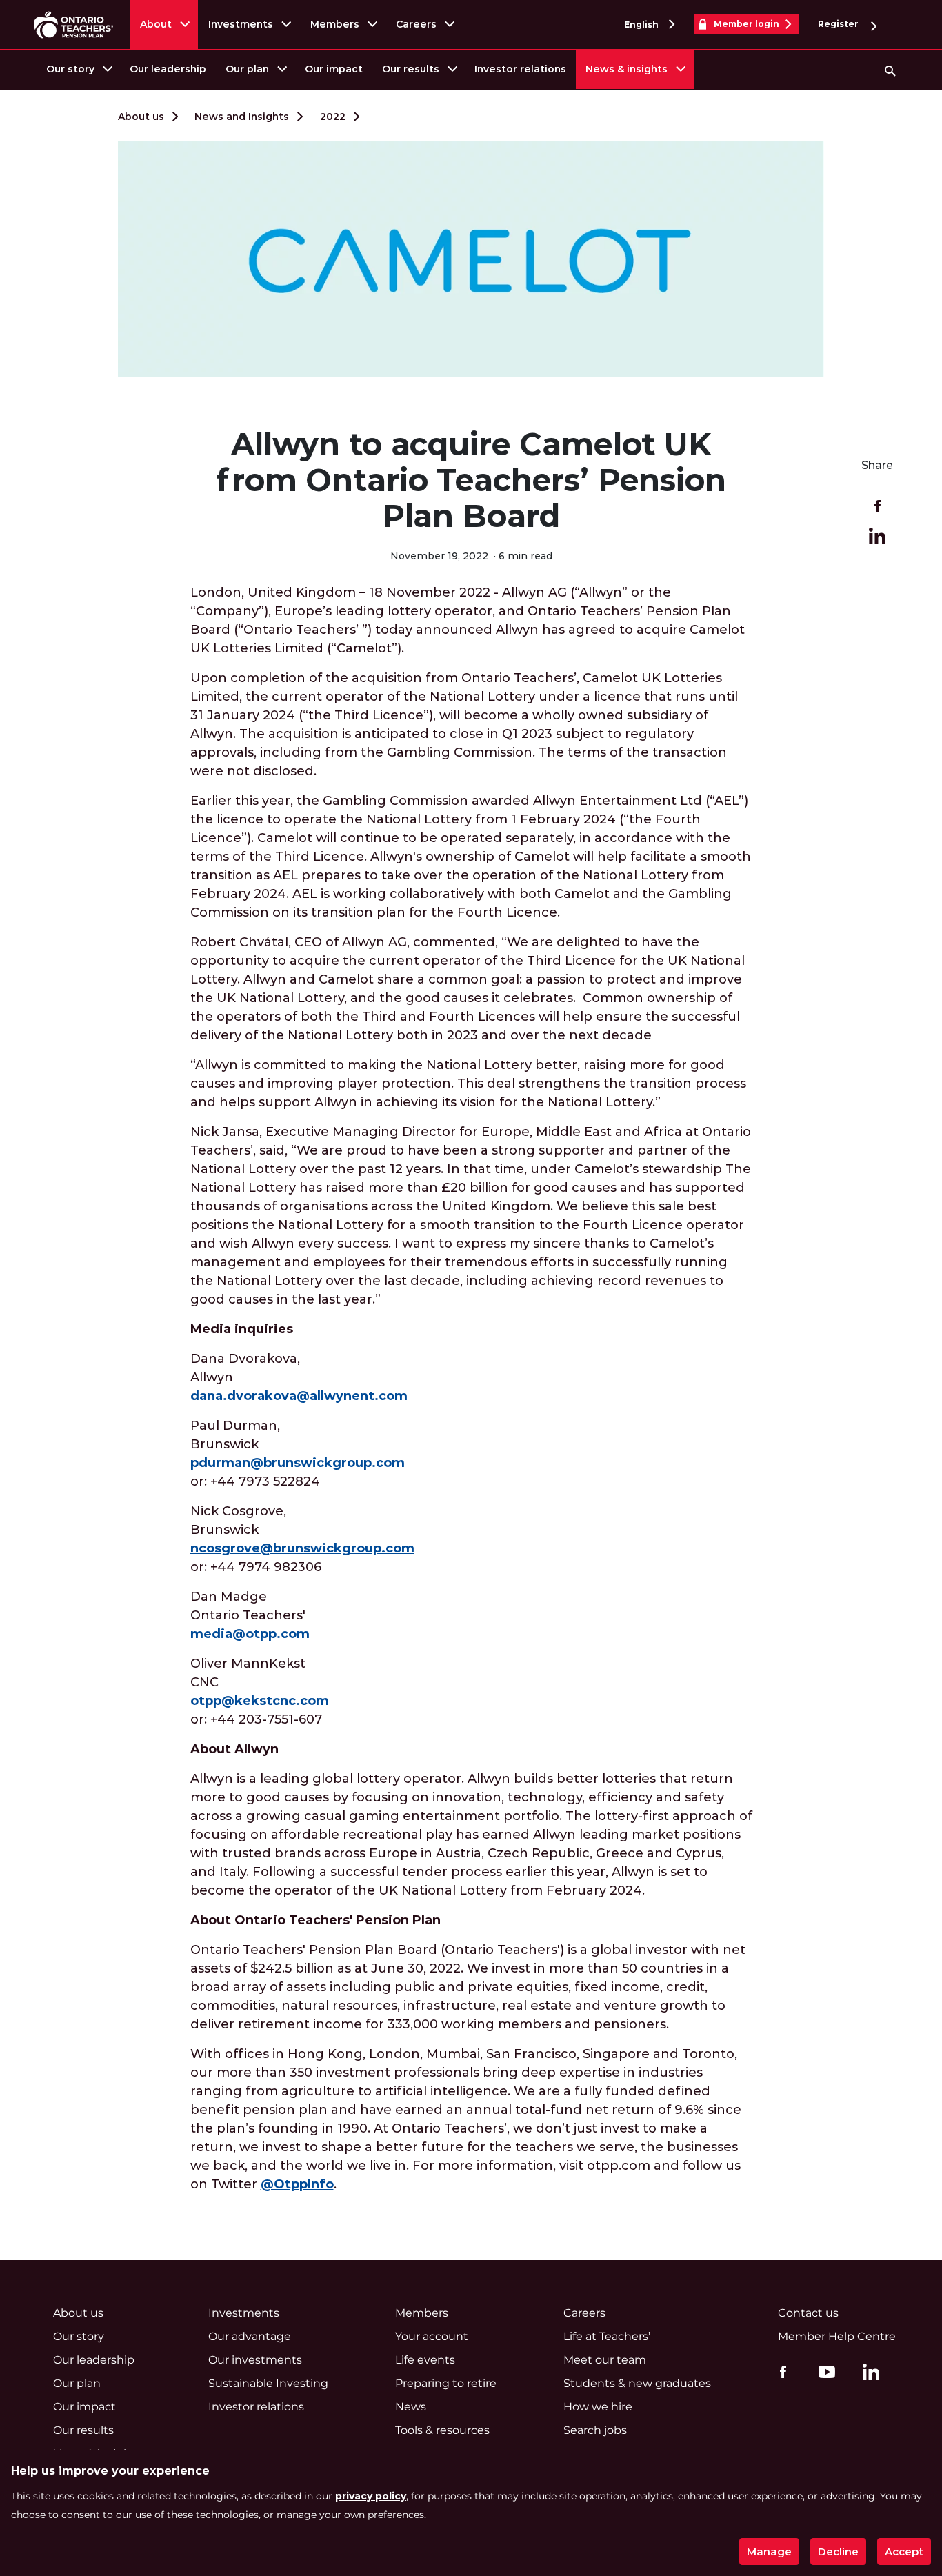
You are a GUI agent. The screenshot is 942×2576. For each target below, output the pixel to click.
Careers (416, 24)
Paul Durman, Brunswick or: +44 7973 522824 (298, 1454)
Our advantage (250, 2336)
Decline (838, 2552)
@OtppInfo (297, 2184)
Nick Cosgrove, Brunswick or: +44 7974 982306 (302, 1539)
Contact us (808, 2313)
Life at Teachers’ (607, 2336)
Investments (241, 24)
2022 (333, 117)
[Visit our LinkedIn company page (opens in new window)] (868, 2374)
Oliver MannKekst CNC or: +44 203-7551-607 (260, 1691)
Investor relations (520, 69)
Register (839, 24)
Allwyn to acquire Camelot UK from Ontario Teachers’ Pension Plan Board (471, 480)
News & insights (627, 69)
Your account (432, 2336)
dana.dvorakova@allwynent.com (299, 1396)
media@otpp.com (250, 1634)
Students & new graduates (637, 2383)
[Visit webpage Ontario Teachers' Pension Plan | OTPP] (73, 24)
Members (335, 24)
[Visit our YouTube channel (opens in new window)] (823, 2371)
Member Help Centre (837, 2336)
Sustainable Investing (268, 2383)
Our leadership (168, 69)
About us (141, 117)
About (156, 24)
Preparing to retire (446, 2383)
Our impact (334, 69)
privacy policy (371, 2496)
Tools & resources (442, 2430)
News (411, 2407)
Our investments (255, 2360)
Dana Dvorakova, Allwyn (299, 1377)
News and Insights (242, 117)
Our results (411, 69)
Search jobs (595, 2430)
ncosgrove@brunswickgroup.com (302, 1548)
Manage (769, 2552)
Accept (904, 2552)
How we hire (598, 2407)
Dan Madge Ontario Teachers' (250, 1615)
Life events (425, 2360)
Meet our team (605, 2360)
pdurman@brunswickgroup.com (298, 1463)
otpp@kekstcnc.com (260, 1701)
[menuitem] (78, 69)
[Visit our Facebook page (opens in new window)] (780, 2371)
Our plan (247, 69)
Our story (70, 69)
